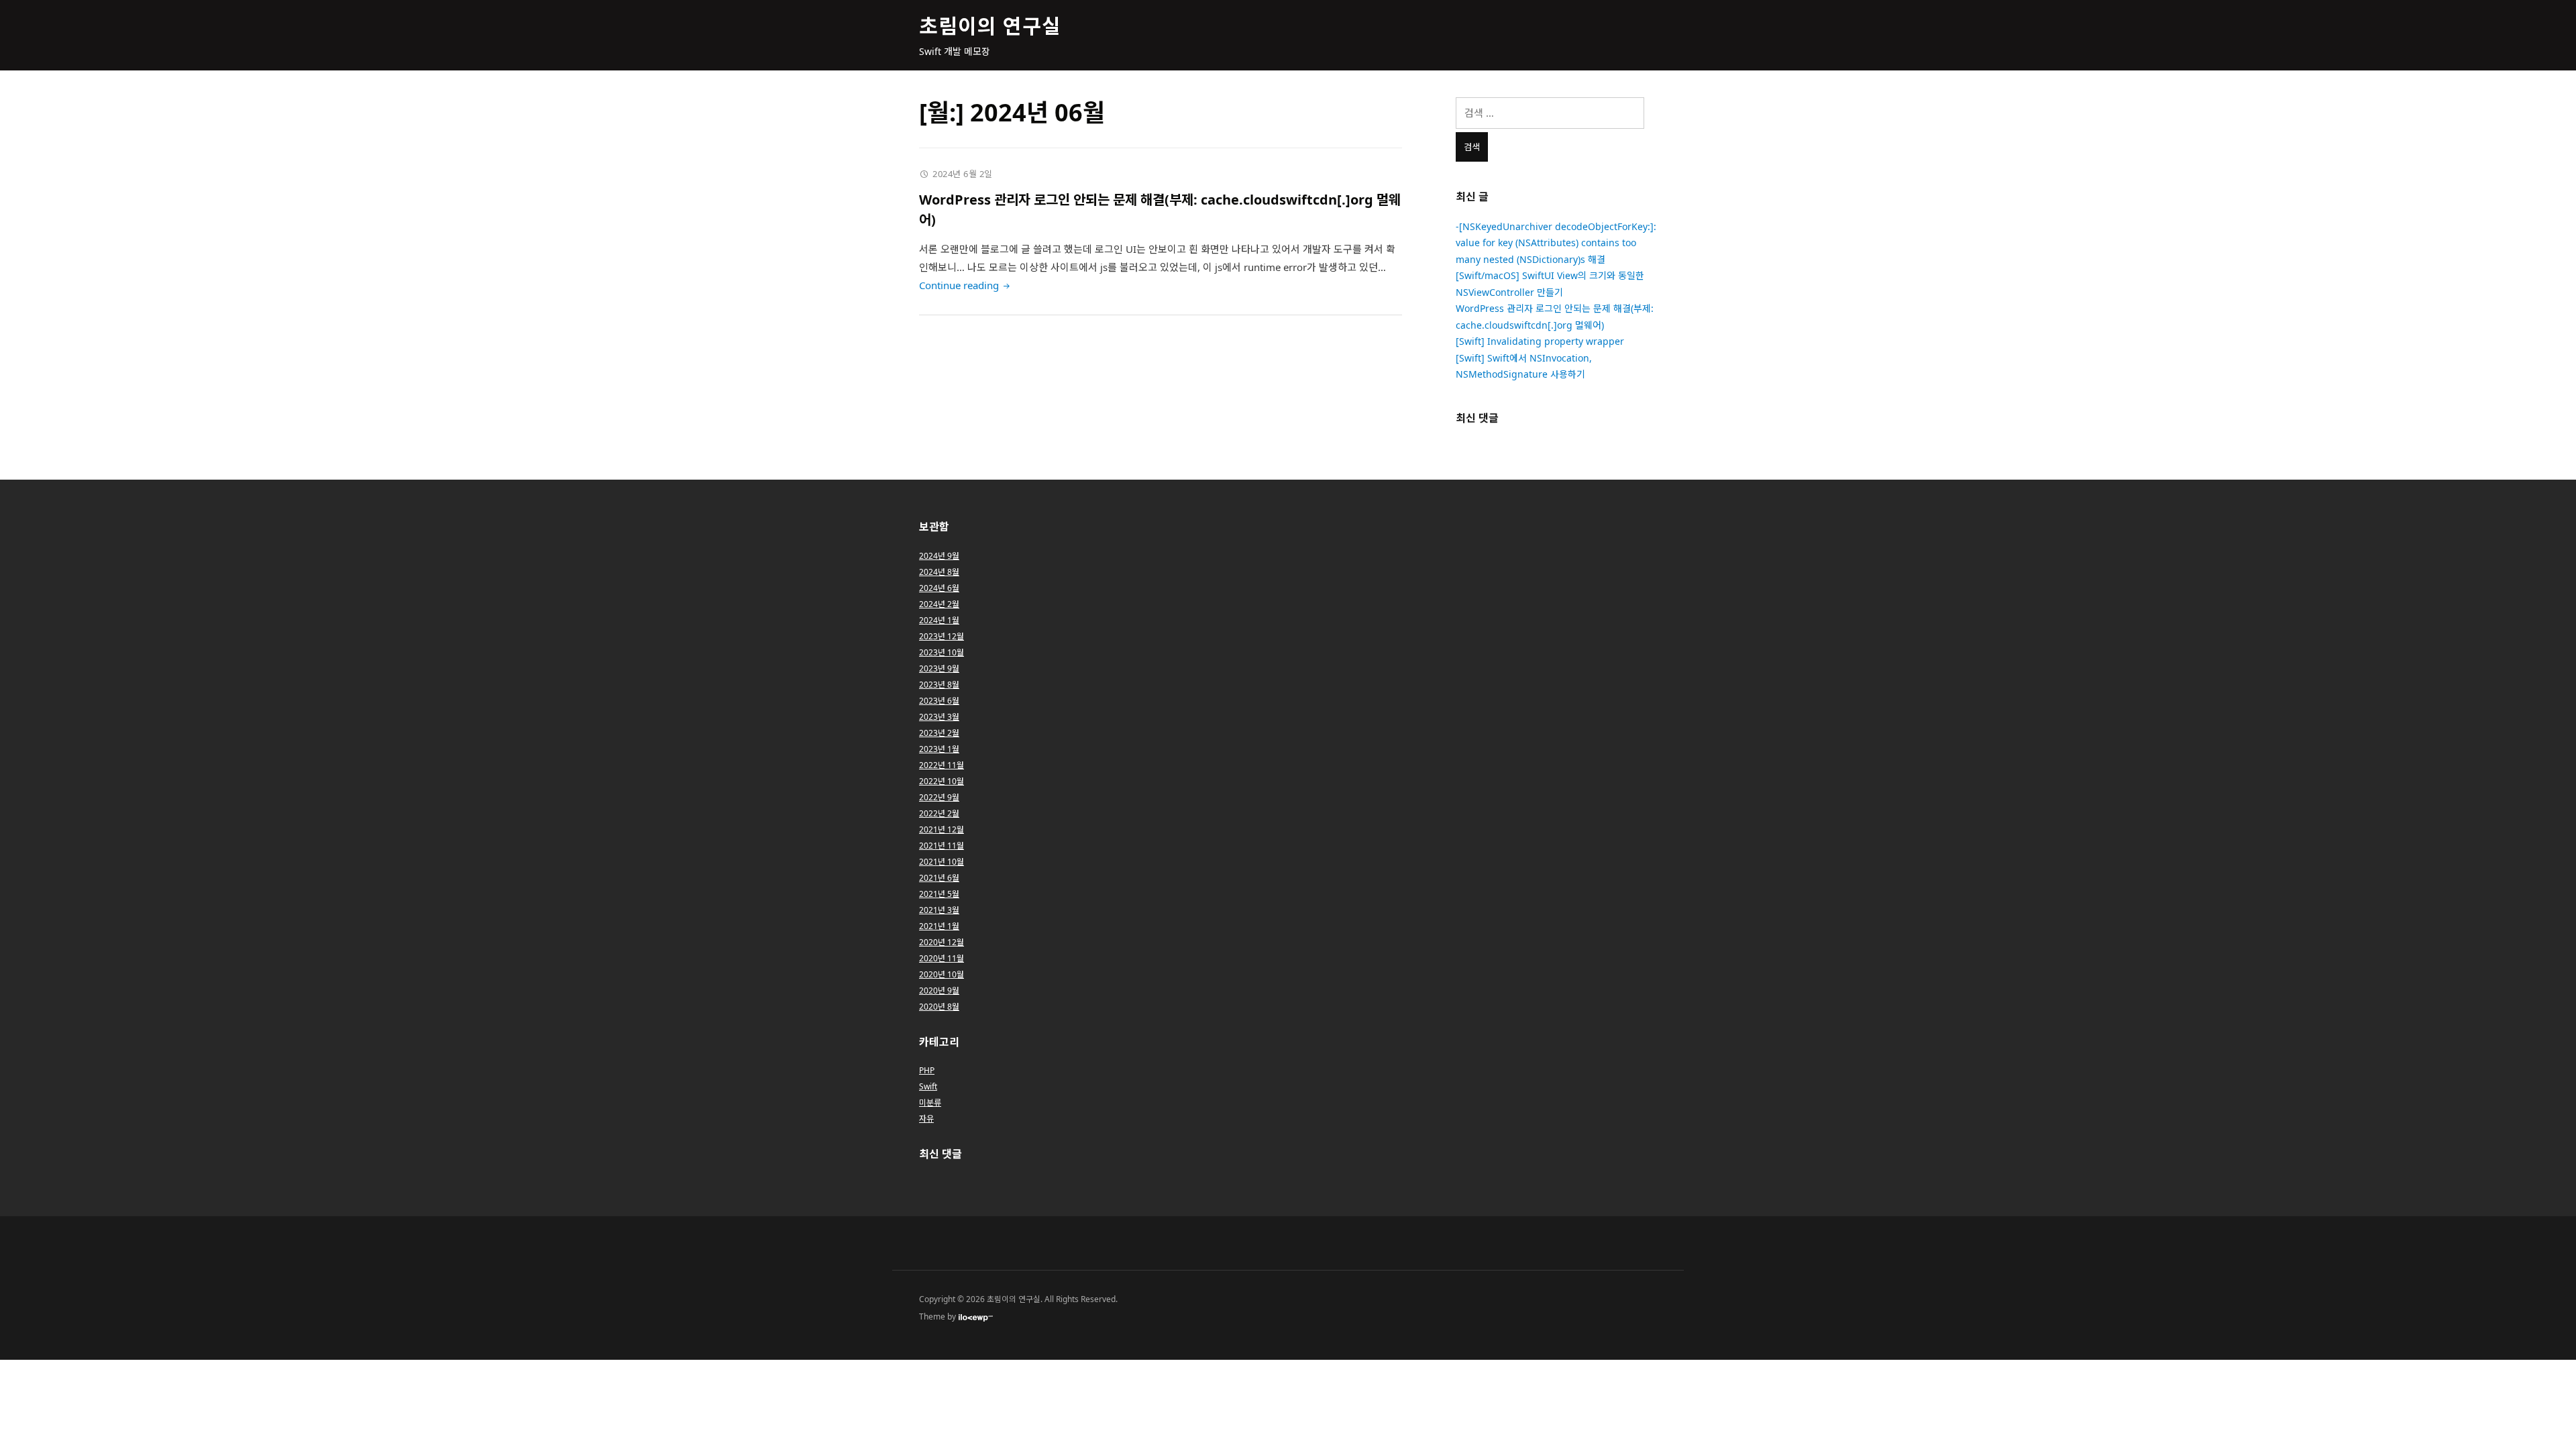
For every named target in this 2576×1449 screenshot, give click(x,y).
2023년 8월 (939, 685)
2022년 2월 (939, 813)
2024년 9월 (939, 556)
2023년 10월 (942, 652)
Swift (928, 1086)
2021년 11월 (942, 846)
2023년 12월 (942, 636)
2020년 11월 (942, 958)
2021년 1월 (939, 926)
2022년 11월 (942, 765)
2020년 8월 (939, 1007)
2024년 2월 (939, 604)
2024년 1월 (939, 620)
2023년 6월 (939, 701)
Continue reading (966, 285)
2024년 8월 (939, 572)
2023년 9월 (939, 668)
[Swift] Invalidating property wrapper (1540, 341)
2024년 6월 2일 (963, 174)
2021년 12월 (942, 829)
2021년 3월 (939, 910)
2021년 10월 (942, 862)
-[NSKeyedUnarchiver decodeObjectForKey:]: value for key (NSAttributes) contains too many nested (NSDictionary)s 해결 (1556, 243)
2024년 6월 (939, 588)
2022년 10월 (942, 781)
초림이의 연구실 (990, 26)
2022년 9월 (939, 797)
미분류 (930, 1103)
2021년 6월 (939, 878)
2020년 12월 (942, 942)
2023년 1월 (939, 749)
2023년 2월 (939, 733)
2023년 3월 (939, 717)
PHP (927, 1070)
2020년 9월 (939, 990)
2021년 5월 (939, 894)
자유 (926, 1119)
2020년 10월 (942, 974)
